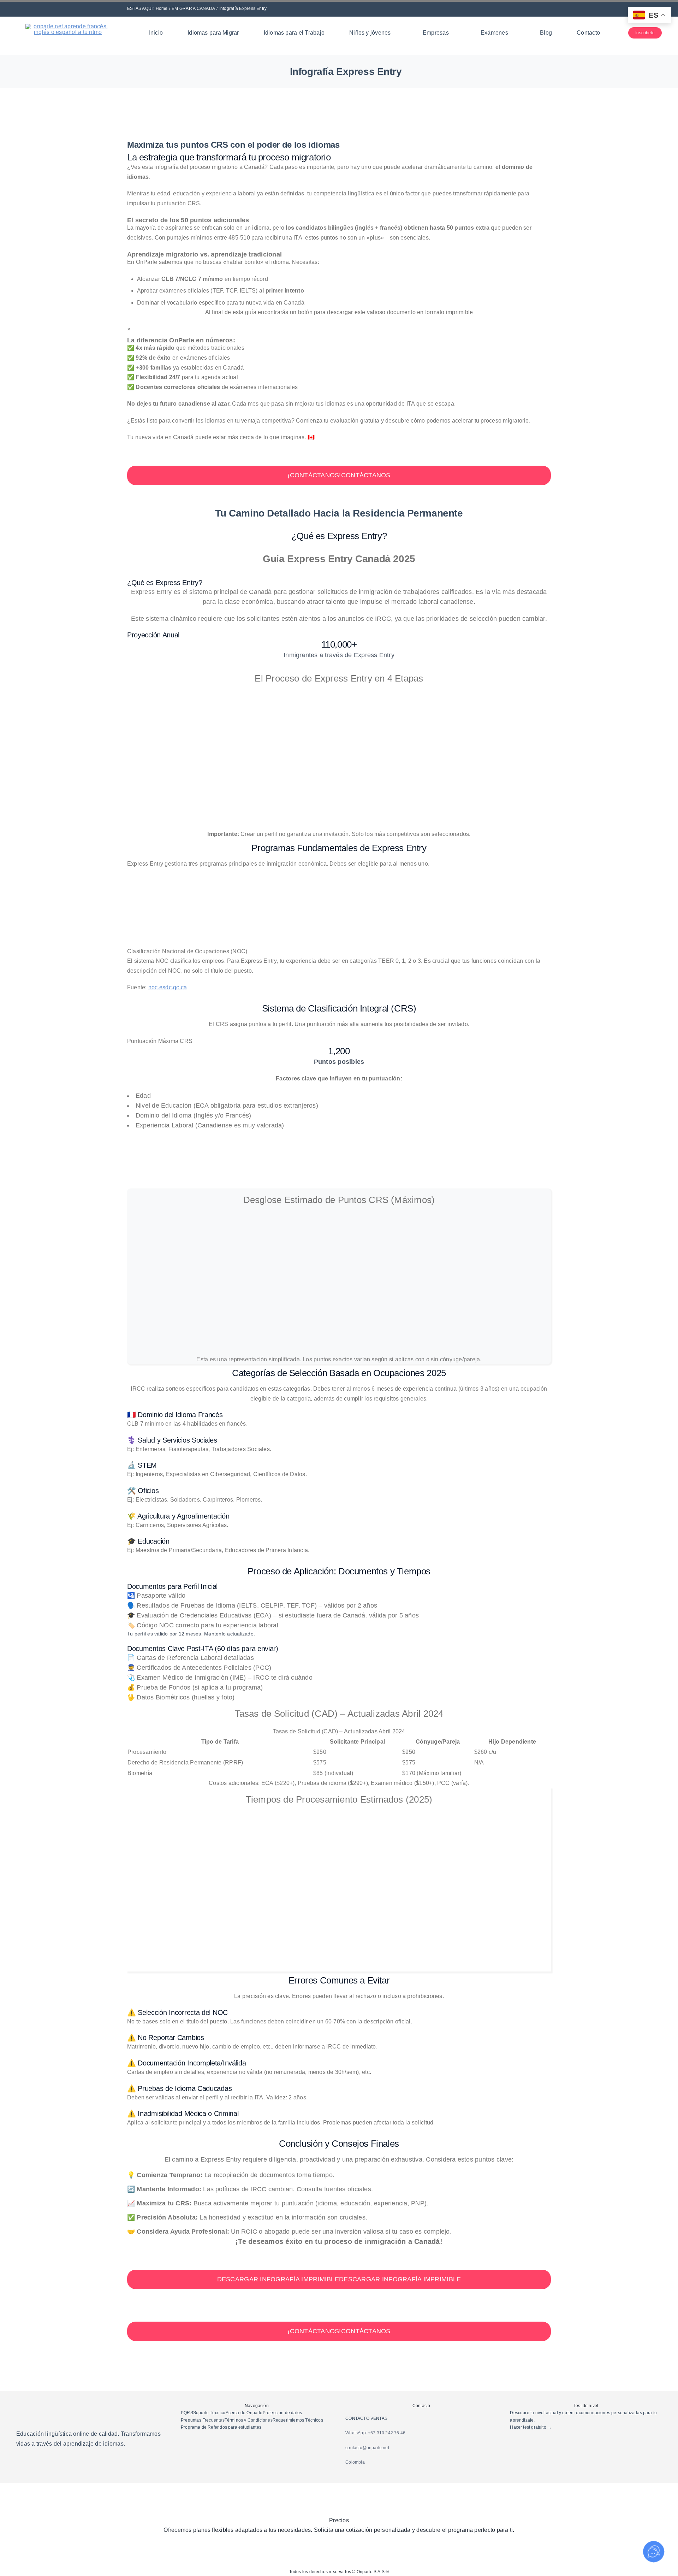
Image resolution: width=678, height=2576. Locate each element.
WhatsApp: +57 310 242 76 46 (375, 2433)
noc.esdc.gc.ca (168, 987)
